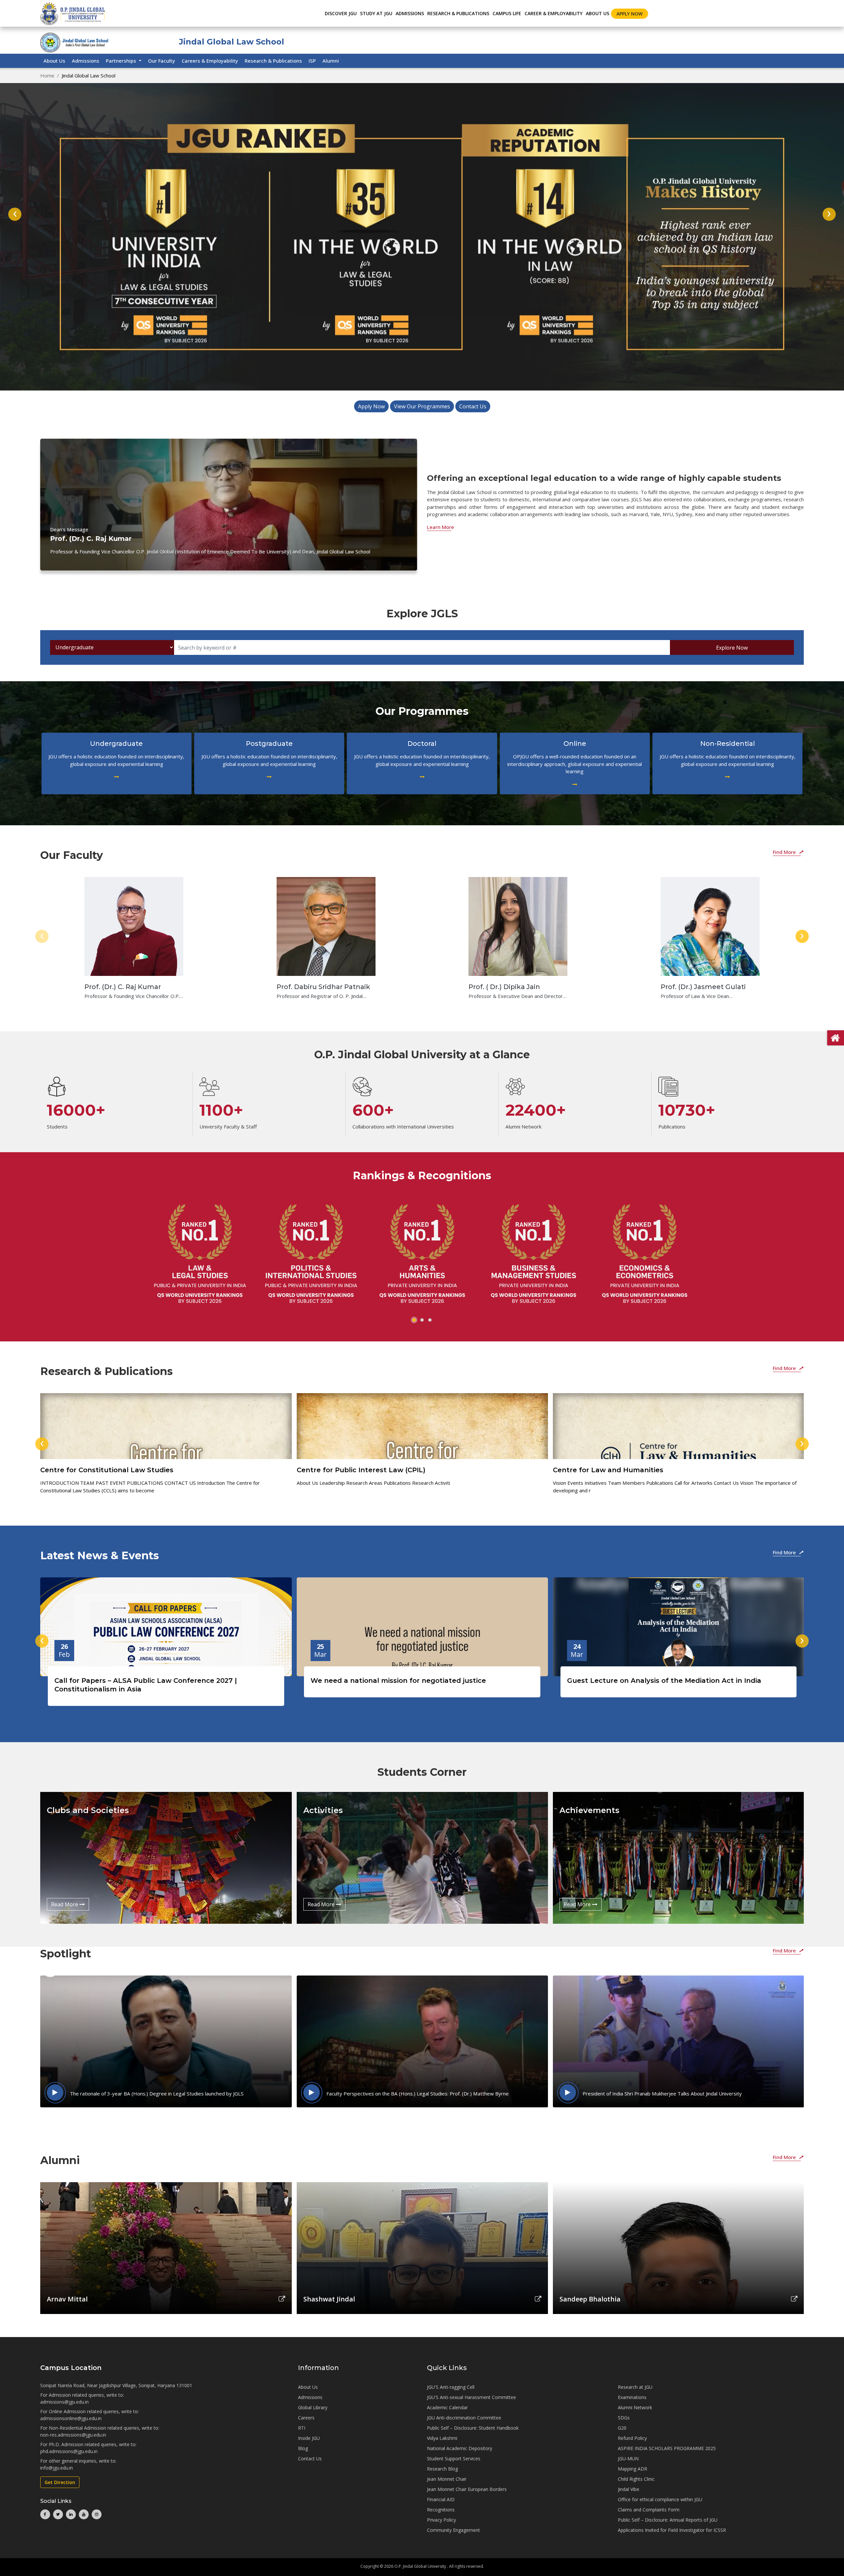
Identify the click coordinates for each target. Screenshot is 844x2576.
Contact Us (473, 406)
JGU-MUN (628, 2459)
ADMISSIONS (410, 13)
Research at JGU (635, 2387)
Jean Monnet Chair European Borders (467, 2489)
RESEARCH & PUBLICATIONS (458, 13)
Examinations (632, 2397)
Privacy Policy (441, 2520)
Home (47, 75)
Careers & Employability (210, 61)
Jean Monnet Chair (447, 2479)
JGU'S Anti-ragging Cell (451, 2387)
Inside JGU (309, 2438)
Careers (306, 2418)
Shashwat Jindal (329, 2299)
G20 (622, 2428)
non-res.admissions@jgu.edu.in (73, 2435)
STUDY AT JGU (376, 13)
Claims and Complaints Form (649, 2510)
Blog (303, 2448)
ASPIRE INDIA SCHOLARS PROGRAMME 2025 (667, 2448)
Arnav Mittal (67, 2299)
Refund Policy (632, 2438)
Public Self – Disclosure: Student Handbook (473, 2428)
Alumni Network (635, 2407)
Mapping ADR (633, 2469)
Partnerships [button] (122, 61)
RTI (302, 2428)
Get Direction (60, 2482)
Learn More (440, 527)
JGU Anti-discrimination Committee (464, 2418)
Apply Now (630, 14)
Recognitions (441, 2510)
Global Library (313, 2407)
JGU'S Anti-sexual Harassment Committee (471, 2397)
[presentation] (15, 214)
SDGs (624, 2418)
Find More (785, 852)
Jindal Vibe (629, 2489)
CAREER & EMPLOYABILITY (554, 13)
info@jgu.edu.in (57, 2468)
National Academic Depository (460, 2448)
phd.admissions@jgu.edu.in (69, 2451)
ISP (312, 61)
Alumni (331, 61)
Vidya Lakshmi (442, 2438)
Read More (65, 1904)
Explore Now (732, 648)
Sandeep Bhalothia (590, 2299)
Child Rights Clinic (636, 2479)
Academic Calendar (447, 2407)
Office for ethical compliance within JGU (660, 2499)
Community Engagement (453, 2530)
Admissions (86, 61)
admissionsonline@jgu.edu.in (71, 2418)
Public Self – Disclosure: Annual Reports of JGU (668, 2520)
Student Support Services (454, 2459)
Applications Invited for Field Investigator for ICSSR (672, 2530)
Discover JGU (341, 13)
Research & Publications (273, 61)
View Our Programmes (422, 406)
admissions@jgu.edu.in (64, 2402)
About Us (598, 13)
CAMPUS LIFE (507, 13)
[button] (414, 1320)
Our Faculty (162, 61)
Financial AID (441, 2499)
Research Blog (442, 2469)
